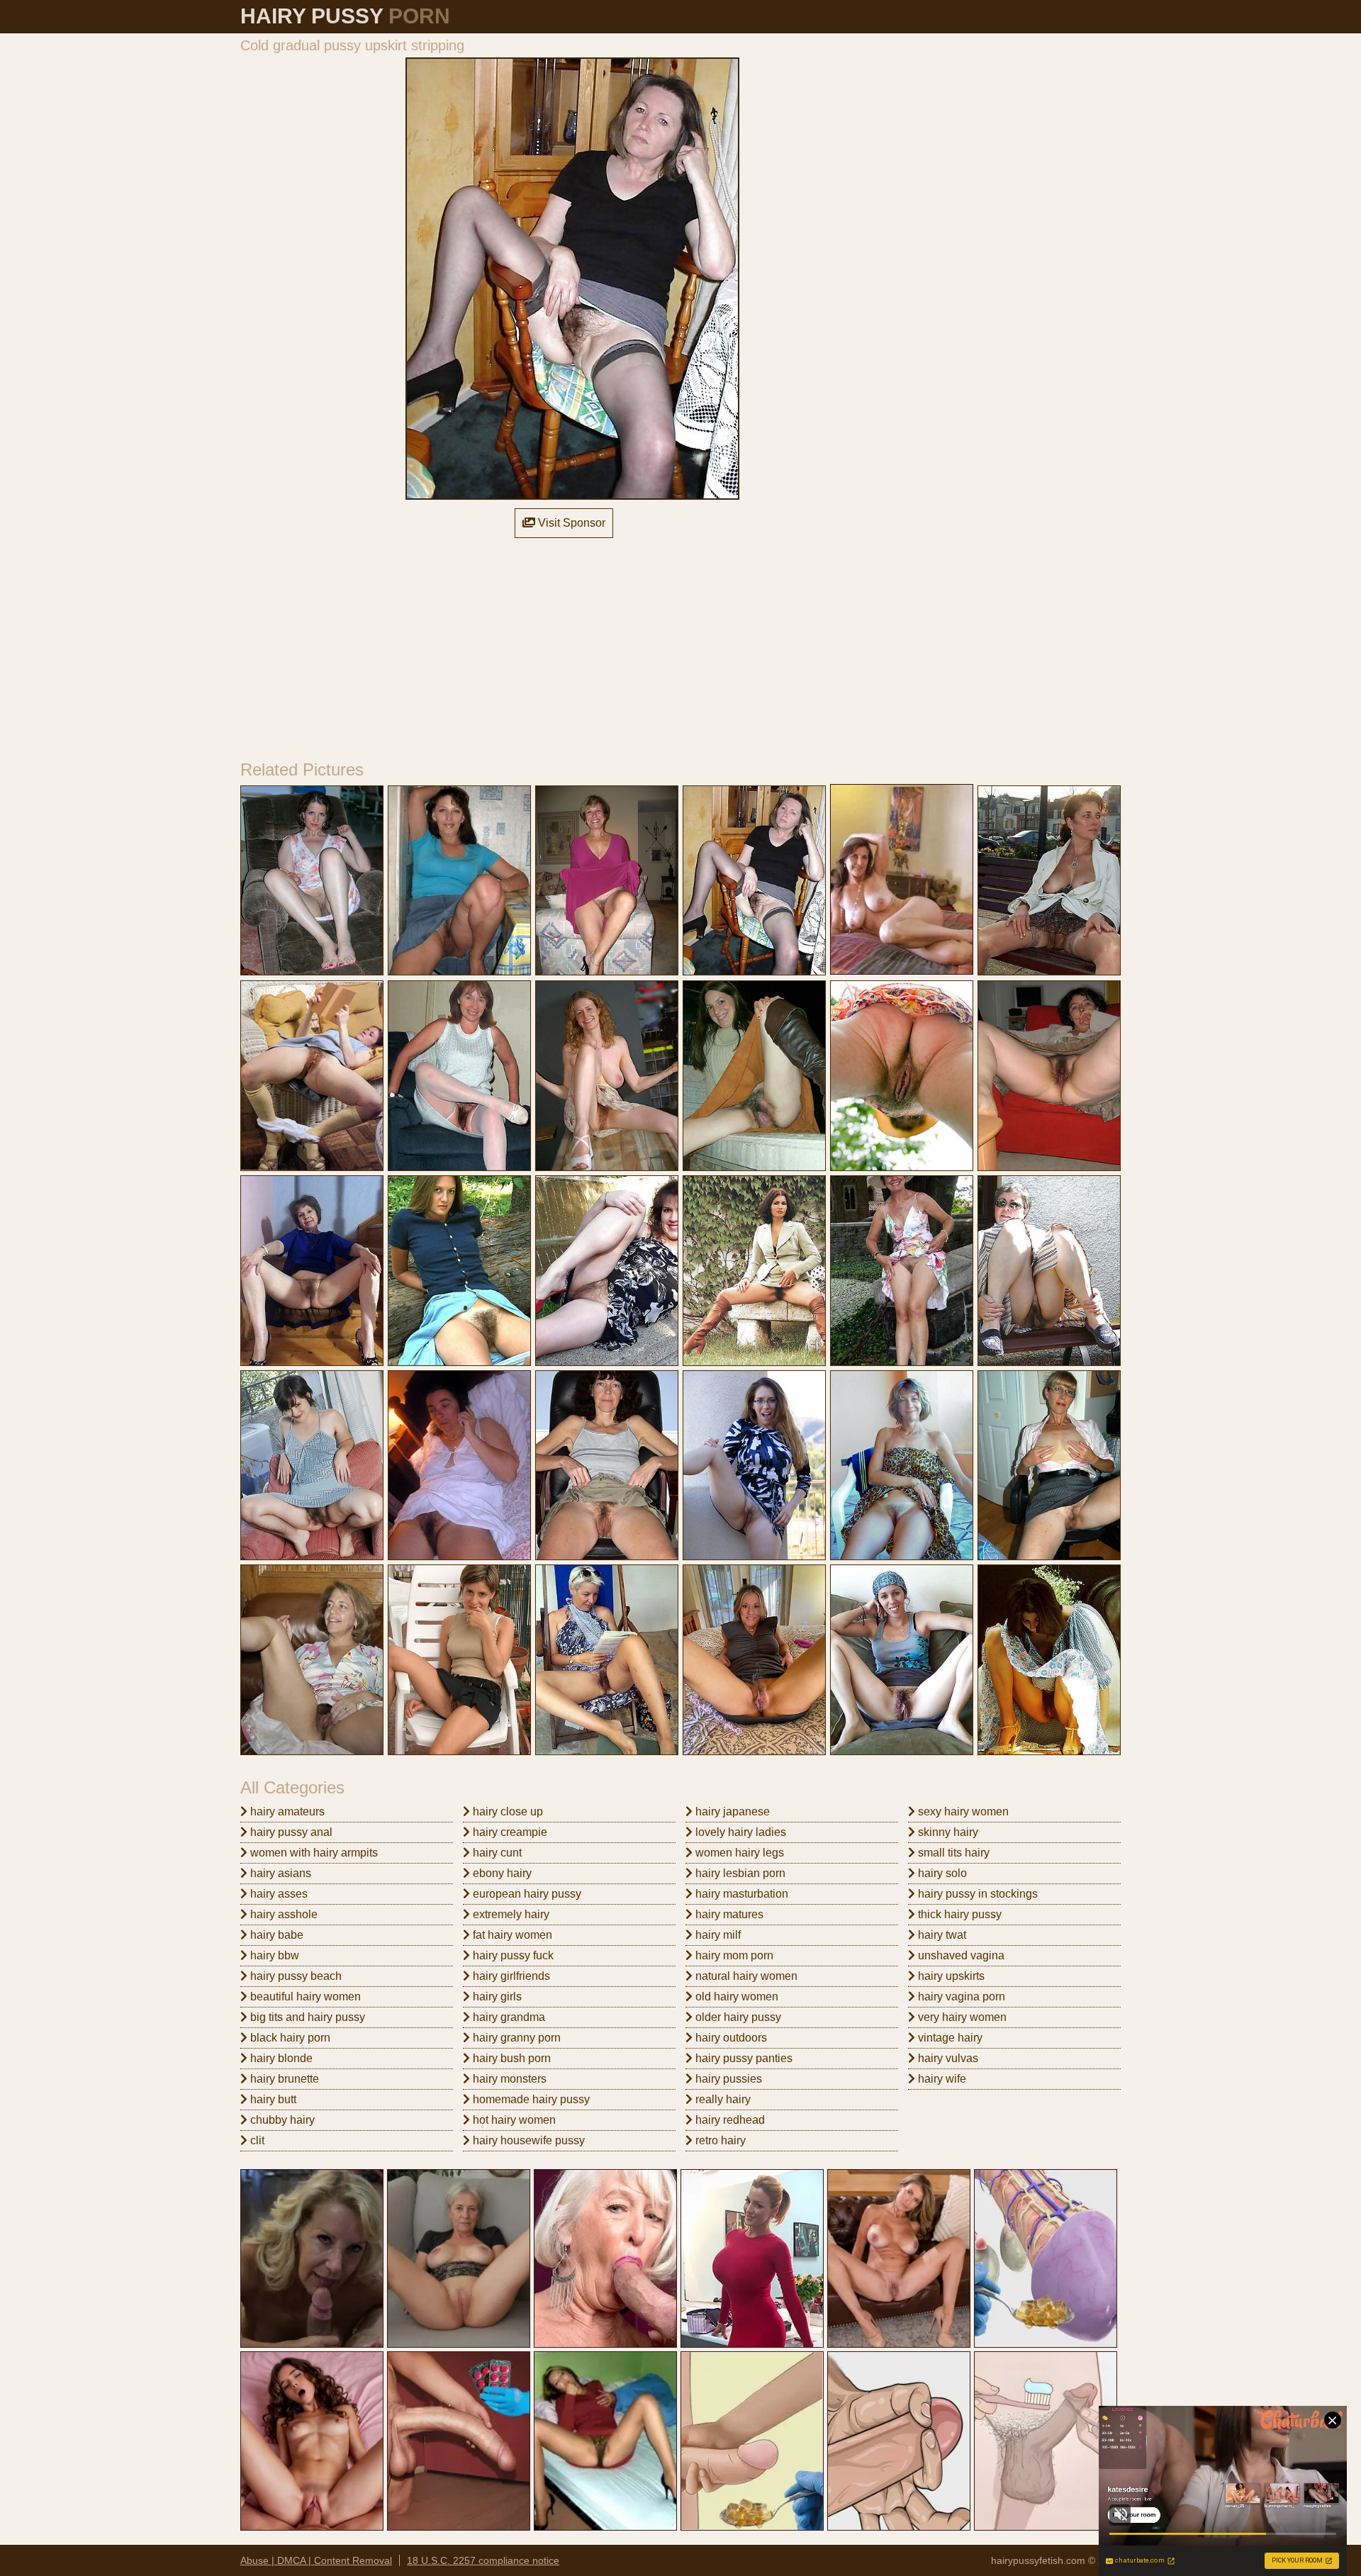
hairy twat (941, 1935)
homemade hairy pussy (530, 2099)
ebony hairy (501, 1873)
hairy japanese (731, 1811)
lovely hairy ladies (739, 1832)
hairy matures (728, 1914)
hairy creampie (509, 1832)
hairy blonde (280, 2058)
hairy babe (275, 1935)
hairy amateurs (286, 1811)
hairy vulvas (947, 2058)
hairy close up (506, 1811)
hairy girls (496, 1997)
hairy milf (717, 1935)
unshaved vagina (960, 1955)
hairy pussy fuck (512, 1955)
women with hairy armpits (313, 1853)
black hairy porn (289, 2038)
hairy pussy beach (295, 1976)
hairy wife (941, 2079)
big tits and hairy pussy (306, 2017)
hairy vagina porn (960, 1997)
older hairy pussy (737, 2017)
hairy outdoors (730, 2038)
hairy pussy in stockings (976, 1894)
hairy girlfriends (510, 1976)
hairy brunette (283, 2079)
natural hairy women (745, 1976)
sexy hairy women (962, 1811)
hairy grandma (508, 2017)
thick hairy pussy (958, 1914)
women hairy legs (738, 1853)
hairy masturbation (740, 1894)
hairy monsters (508, 2079)
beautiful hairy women (304, 1997)
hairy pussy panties (743, 2058)
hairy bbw (273, 1955)
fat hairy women (511, 1935)
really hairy (722, 2099)
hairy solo (941, 1873)
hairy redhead (729, 2120)
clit (256, 2140)
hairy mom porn (733, 1955)
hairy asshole (282, 1914)
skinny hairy (947, 1832)
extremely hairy (510, 1914)
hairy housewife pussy (527, 2140)
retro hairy (719, 2140)
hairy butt (272, 2099)
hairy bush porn (510, 2058)
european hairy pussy (526, 1894)
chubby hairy (281, 2120)
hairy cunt (496, 1853)
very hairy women (961, 2017)
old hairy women (735, 1997)
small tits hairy (952, 1853)
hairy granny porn (515, 2038)
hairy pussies (727, 2079)
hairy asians (279, 1873)
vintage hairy (949, 2038)
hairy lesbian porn (739, 1873)
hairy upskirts (950, 1976)
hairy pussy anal (290, 1832)
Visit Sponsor (570, 523)
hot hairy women (513, 2120)
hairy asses (278, 1894)
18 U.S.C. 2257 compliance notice (483, 2560)
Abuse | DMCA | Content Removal (316, 2560)
